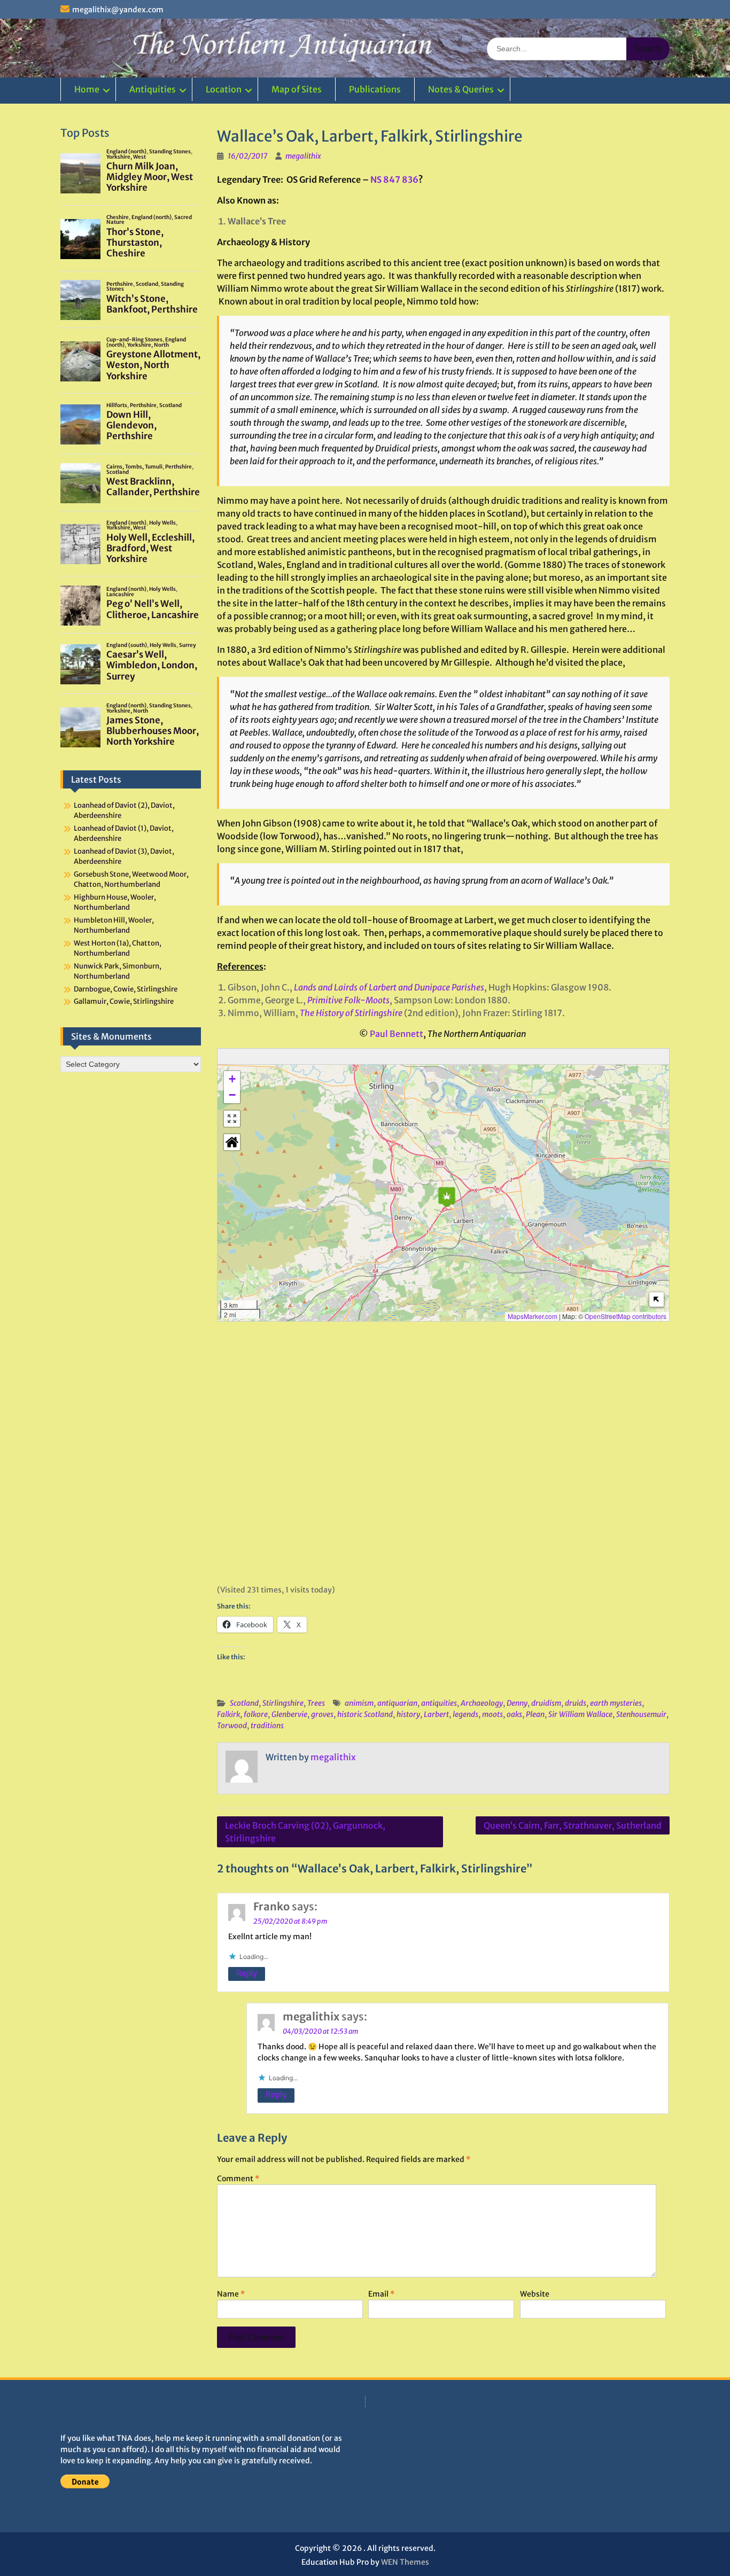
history (408, 1714)
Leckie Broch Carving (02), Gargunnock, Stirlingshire (305, 1832)
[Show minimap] (657, 1299)
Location (224, 89)
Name (231, 2294)
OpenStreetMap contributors (626, 1316)
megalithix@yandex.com (118, 10)
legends (465, 1714)
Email (381, 2294)
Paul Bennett (397, 1034)
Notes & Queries (461, 89)
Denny (517, 1703)
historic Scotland (365, 1714)
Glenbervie (289, 1714)
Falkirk (228, 1714)
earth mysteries (616, 1703)
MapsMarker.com (533, 1316)
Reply (247, 1973)
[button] (447, 1197)
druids (576, 1703)
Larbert (436, 1714)
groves (322, 1714)
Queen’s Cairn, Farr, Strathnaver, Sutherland (573, 1825)
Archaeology (482, 1703)
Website (535, 2294)
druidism (546, 1703)
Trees (316, 1703)
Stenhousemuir (641, 1714)
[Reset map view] (232, 1142)
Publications (375, 89)
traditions (267, 1726)
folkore (256, 1714)
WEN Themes (405, 2562)
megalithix (303, 156)
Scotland (244, 1703)
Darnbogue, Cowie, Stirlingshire (126, 989)
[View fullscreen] (232, 1119)
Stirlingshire (283, 1703)
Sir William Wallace (580, 1714)
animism (359, 1703)
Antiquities (153, 89)
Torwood (232, 1726)
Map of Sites (297, 89)
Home (87, 89)
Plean (535, 1714)
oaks (514, 1714)
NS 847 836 (394, 179)
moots (492, 1714)
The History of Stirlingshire (351, 1013)
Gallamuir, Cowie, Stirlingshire (124, 1001)
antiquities (439, 1703)
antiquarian (397, 1703)
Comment (238, 2179)
